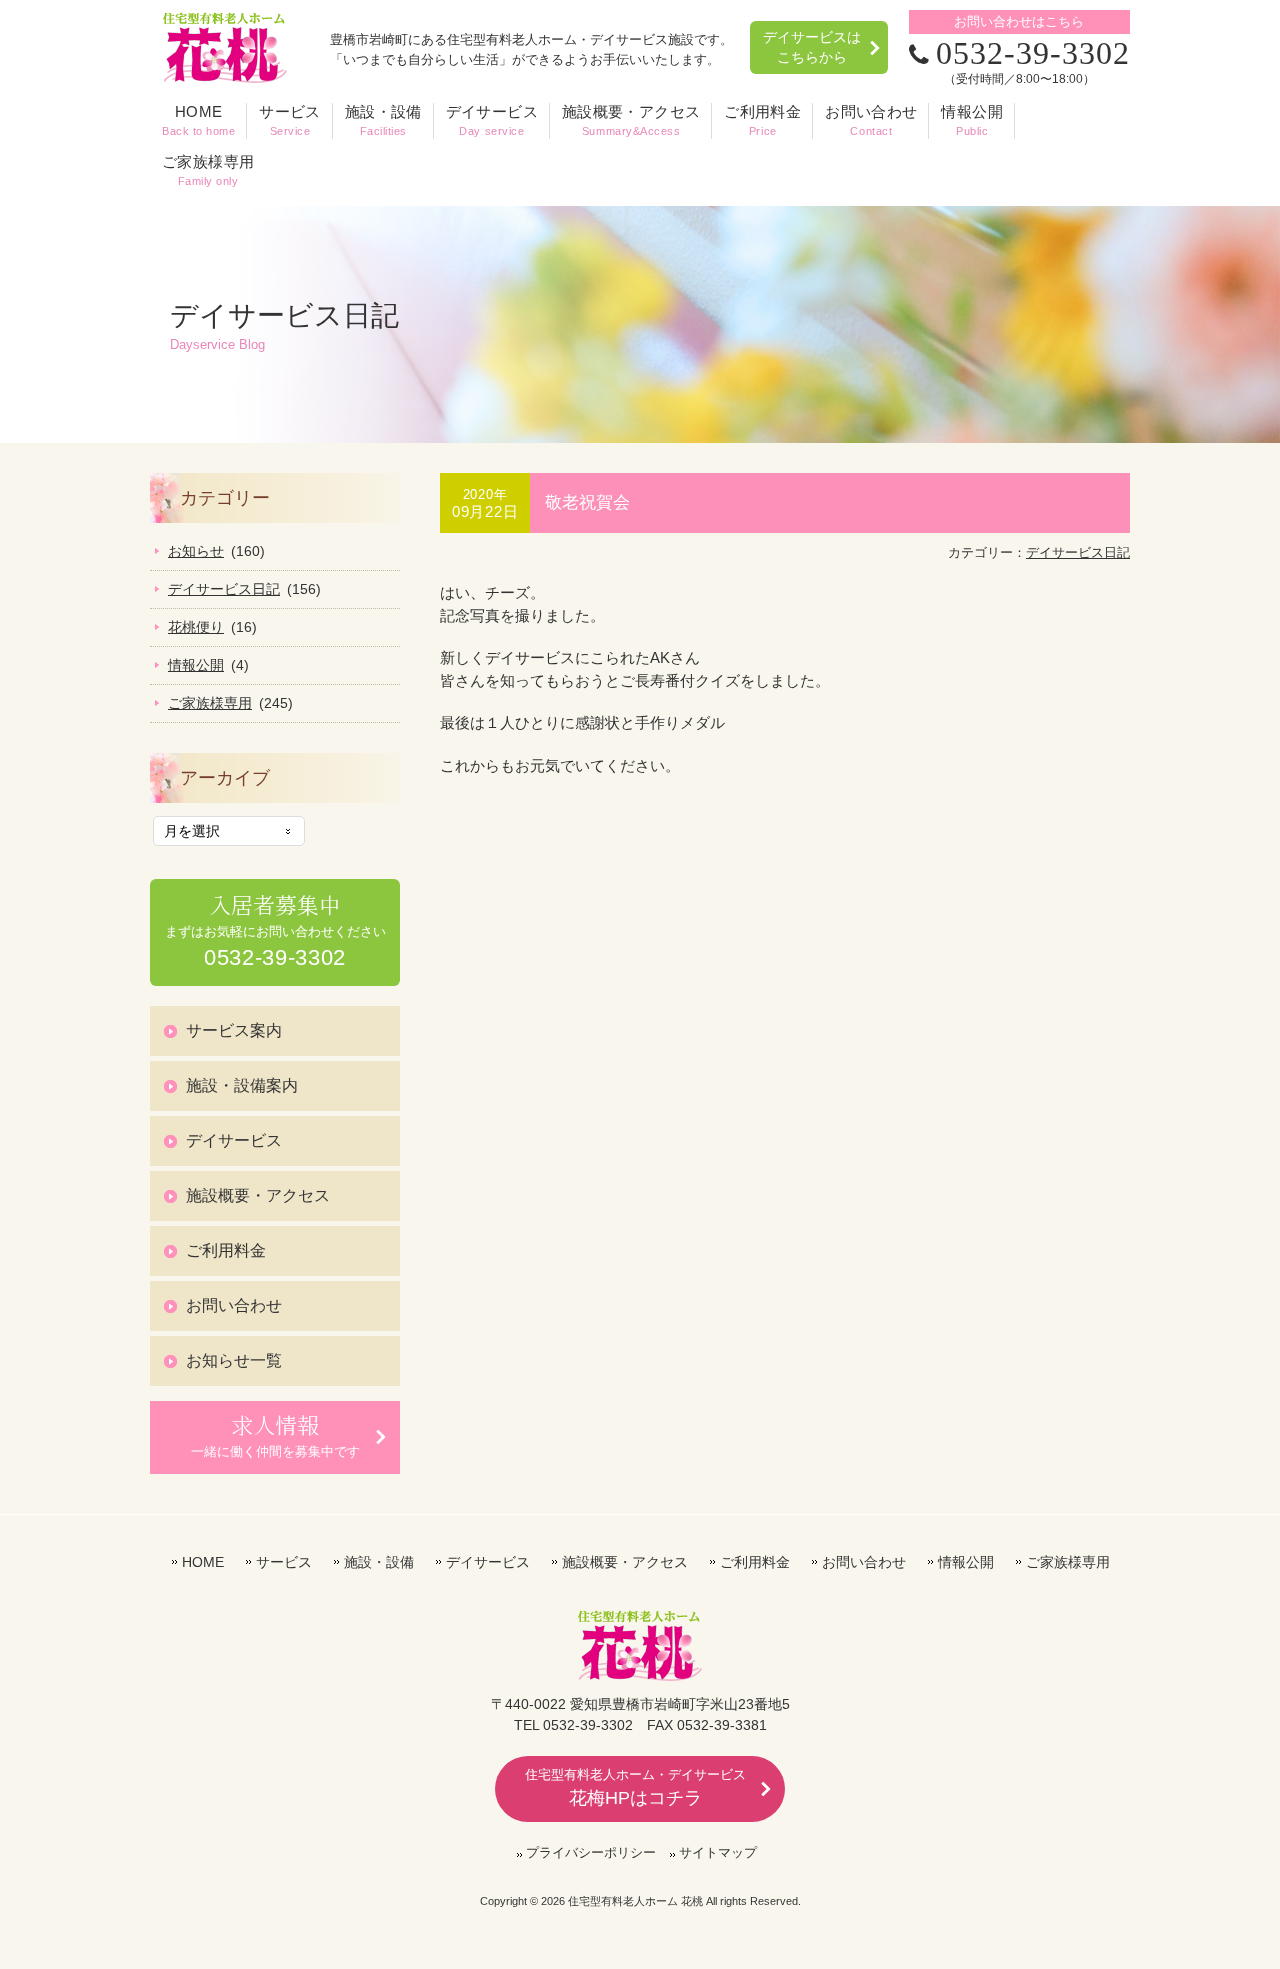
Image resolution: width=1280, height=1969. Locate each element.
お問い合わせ (234, 1305)
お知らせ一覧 (234, 1360)
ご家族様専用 (210, 703)
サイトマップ (718, 1852)
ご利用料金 (226, 1250)
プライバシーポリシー (591, 1852)
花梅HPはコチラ (635, 1787)
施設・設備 (379, 1562)
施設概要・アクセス (258, 1195)
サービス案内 (234, 1030)
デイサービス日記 (1078, 552)
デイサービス (234, 1140)
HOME (203, 1562)
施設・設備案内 (242, 1085)
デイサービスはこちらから (812, 47)
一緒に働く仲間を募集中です (275, 1435)
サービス (284, 1562)
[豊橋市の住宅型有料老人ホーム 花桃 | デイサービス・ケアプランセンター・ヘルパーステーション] (225, 77)
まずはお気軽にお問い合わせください (275, 931)
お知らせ (196, 551)
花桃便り (196, 627)
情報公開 (196, 665)
